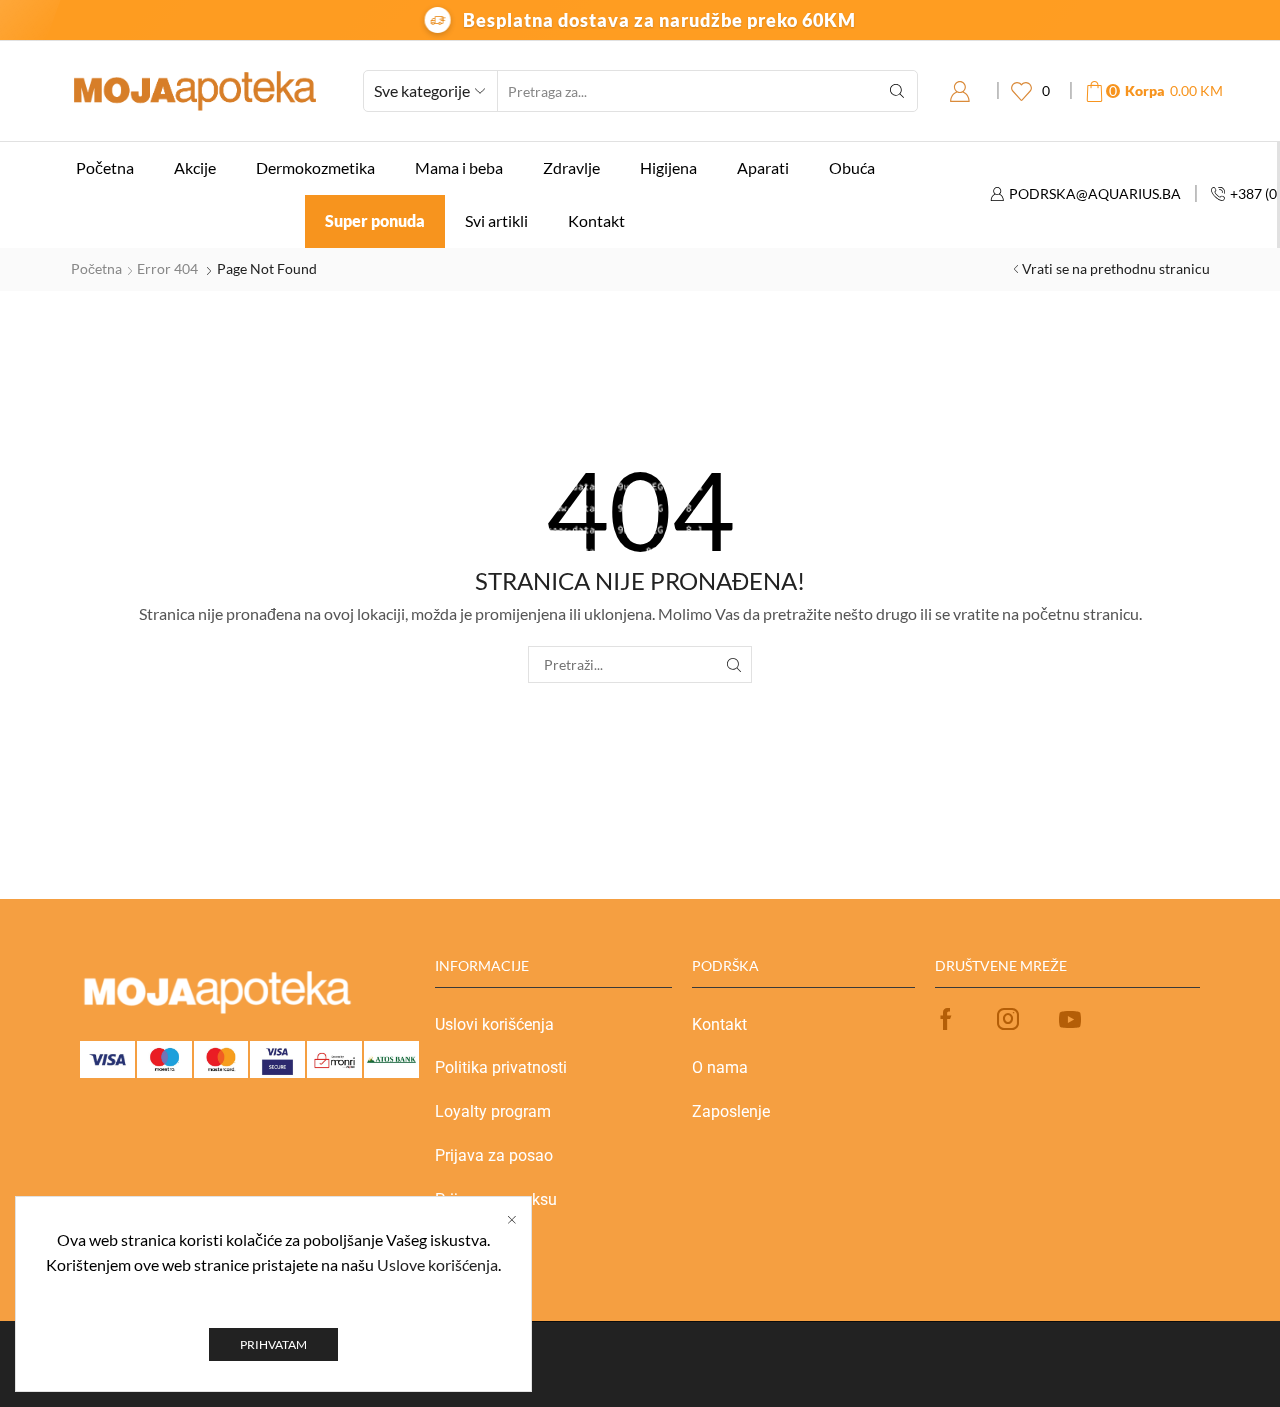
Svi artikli (496, 220)
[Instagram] (1008, 1019)
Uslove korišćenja (437, 1264)
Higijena (668, 167)
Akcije (195, 167)
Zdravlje (571, 167)
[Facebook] (946, 1019)
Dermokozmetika (315, 167)
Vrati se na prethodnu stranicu (1116, 268)
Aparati (763, 167)
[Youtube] (1070, 1019)
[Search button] (897, 91)
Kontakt (596, 220)
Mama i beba (459, 167)
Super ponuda (375, 220)
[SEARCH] (733, 664)
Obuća (852, 167)
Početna (105, 167)
